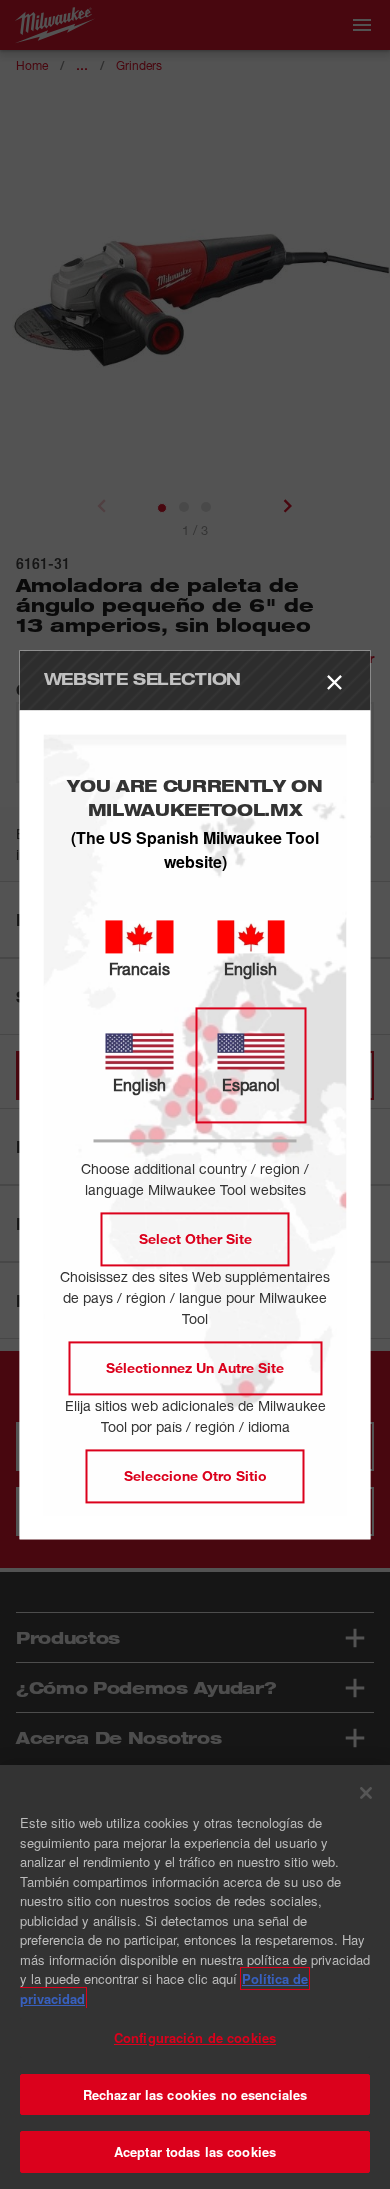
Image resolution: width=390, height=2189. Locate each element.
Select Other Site (195, 1238)
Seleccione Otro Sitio (195, 1475)
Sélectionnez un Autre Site (195, 1367)
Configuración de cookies (195, 2037)
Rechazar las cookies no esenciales (195, 2094)
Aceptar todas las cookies (195, 2151)
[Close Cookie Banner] (366, 1793)
